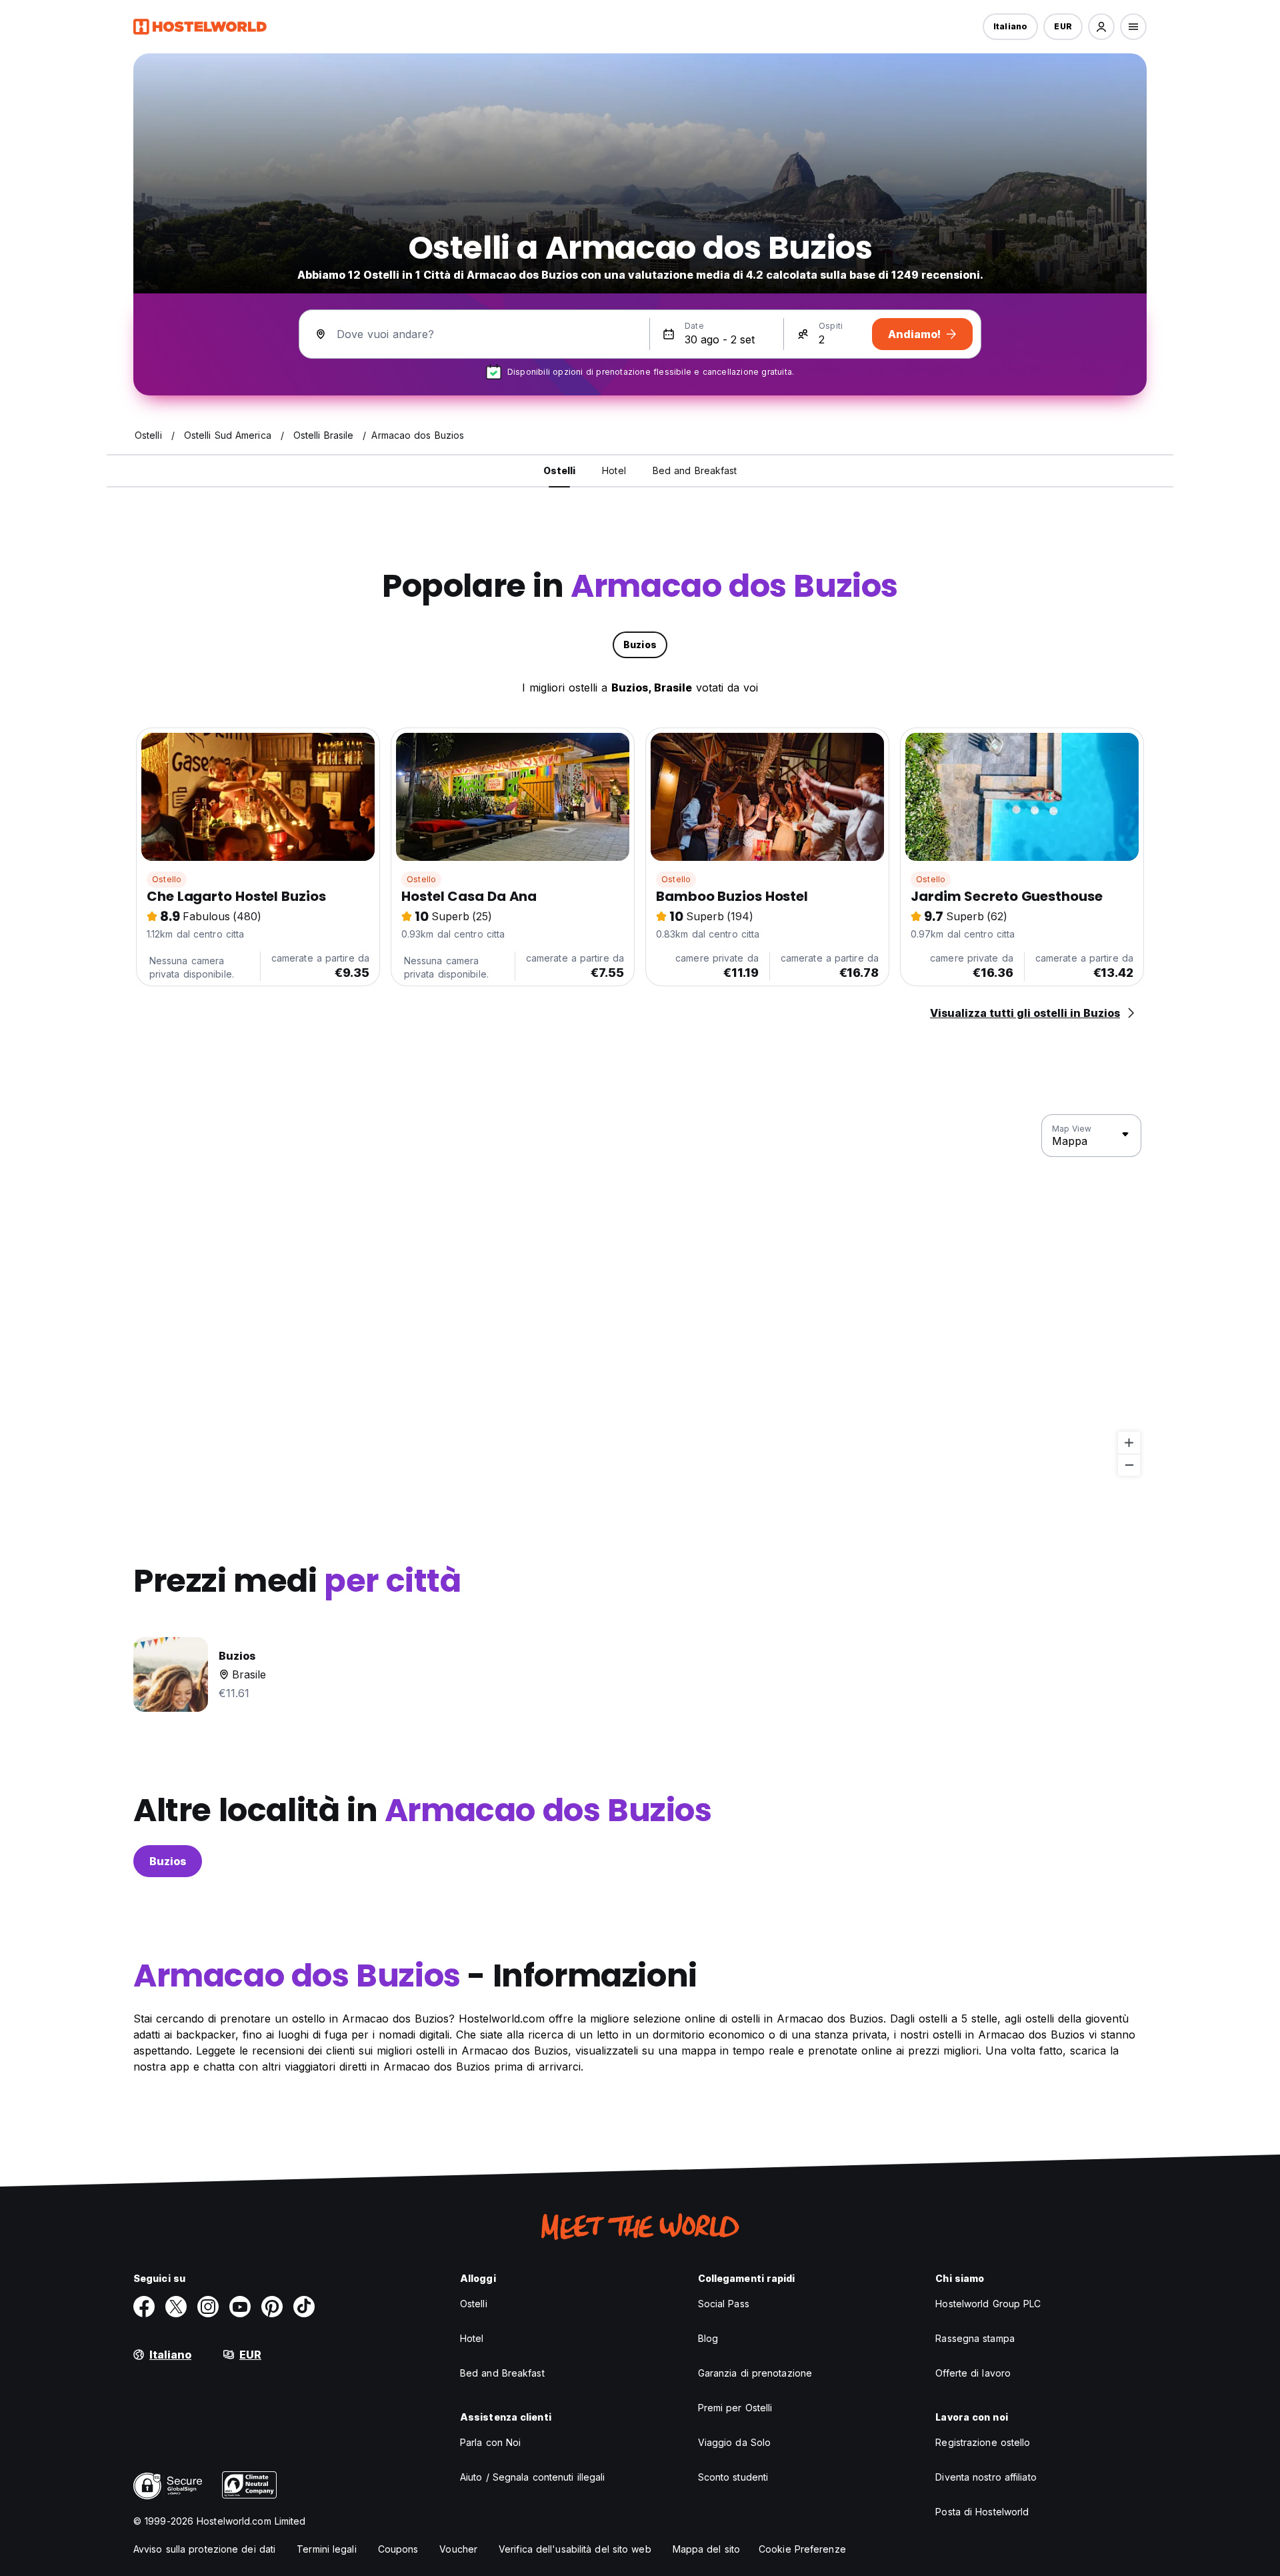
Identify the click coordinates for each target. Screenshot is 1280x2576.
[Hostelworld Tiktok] (304, 2307)
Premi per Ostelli (735, 2408)
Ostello (167, 879)
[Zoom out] (1129, 1465)
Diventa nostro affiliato (986, 2477)
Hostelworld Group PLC (988, 2304)
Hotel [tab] (614, 470)
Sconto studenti (733, 2477)
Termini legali (326, 2549)
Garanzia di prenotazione (755, 2373)
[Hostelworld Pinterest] (272, 2307)
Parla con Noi (490, 2442)
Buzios (168, 1861)
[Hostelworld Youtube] (240, 2307)
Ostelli (474, 2304)
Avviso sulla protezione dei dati (204, 2549)
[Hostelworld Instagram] (208, 2307)
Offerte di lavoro (973, 2373)
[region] (640, 1296)
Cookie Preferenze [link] (802, 2549)
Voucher (458, 2549)
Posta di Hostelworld (982, 2512)
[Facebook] (144, 2307)
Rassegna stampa (975, 2338)
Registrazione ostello (983, 2442)
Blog (708, 2338)
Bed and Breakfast (502, 2373)
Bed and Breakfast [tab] (695, 470)
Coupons (398, 2549)
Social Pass (724, 2304)
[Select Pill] (1101, 27)
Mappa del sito (706, 2549)
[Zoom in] (1129, 1443)
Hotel (472, 2338)
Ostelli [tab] (560, 470)
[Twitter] (176, 2307)
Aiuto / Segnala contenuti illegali (532, 2477)
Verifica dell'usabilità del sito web (575, 2549)
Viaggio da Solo (735, 2442)
